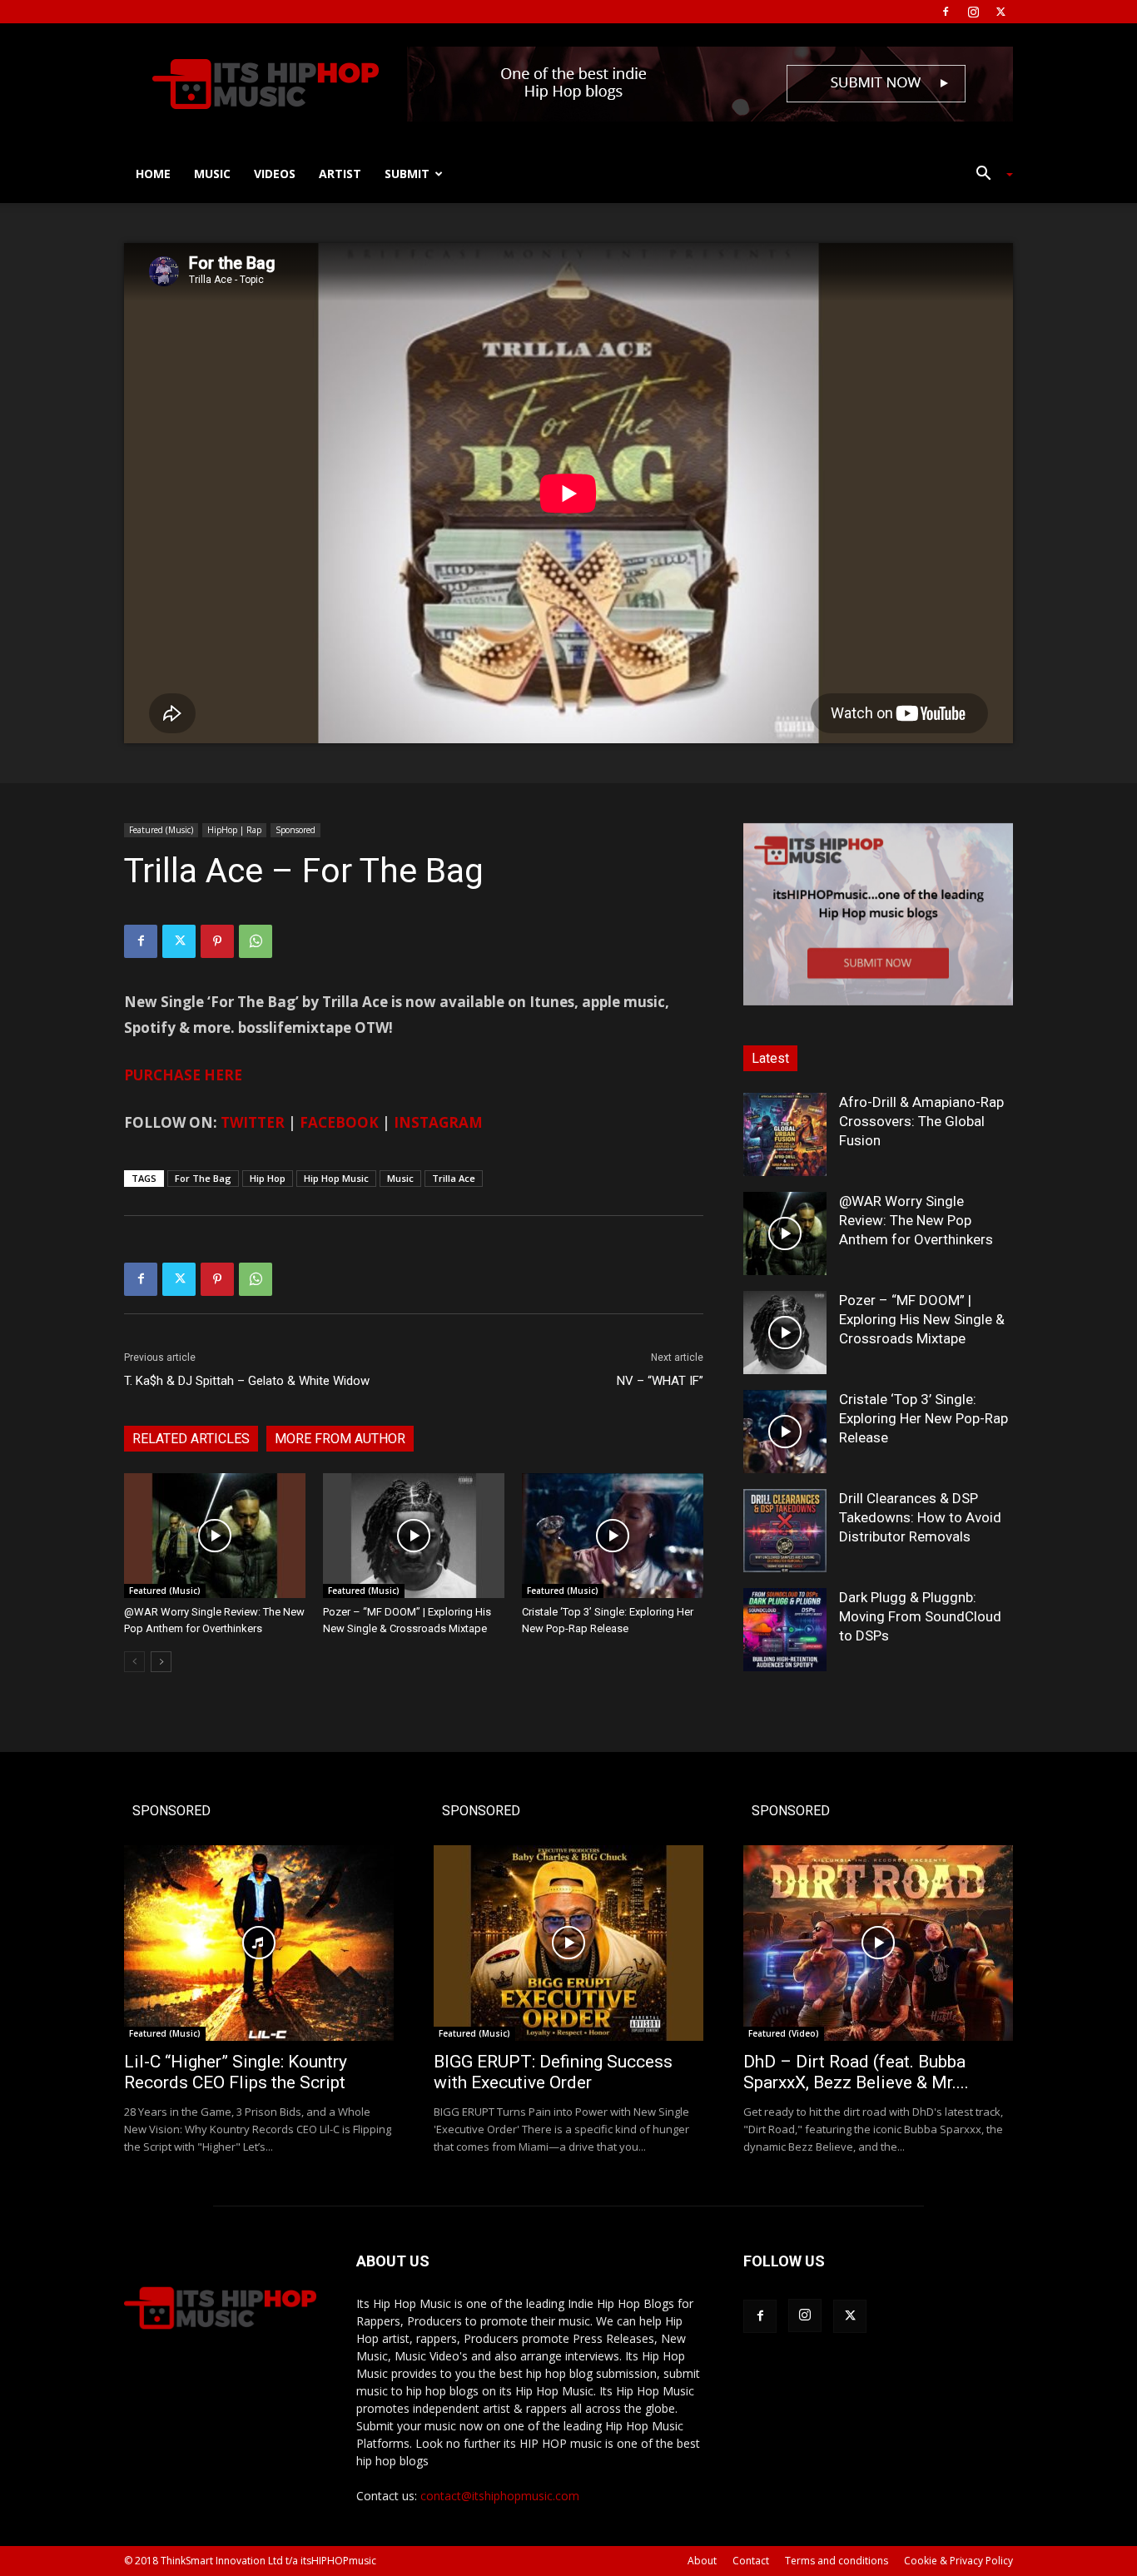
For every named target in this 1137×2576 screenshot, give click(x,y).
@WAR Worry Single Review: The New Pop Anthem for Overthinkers (916, 1220)
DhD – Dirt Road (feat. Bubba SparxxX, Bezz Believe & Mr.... (856, 2072)
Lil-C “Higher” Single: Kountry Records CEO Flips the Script (236, 2072)
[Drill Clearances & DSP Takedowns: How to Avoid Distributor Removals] (785, 1531)
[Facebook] (946, 12)
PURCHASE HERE (183, 1075)
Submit (407, 174)
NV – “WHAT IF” (660, 1381)
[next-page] (161, 1662)
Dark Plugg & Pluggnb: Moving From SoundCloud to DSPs (920, 1616)
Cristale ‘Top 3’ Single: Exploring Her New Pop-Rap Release (924, 1418)
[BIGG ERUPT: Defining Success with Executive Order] (568, 1943)
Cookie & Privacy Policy (958, 2561)
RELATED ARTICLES (191, 1439)
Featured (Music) (161, 830)
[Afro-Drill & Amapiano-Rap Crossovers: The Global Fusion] (785, 1134)
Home (153, 174)
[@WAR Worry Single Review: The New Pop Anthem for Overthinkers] (215, 1536)
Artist (340, 174)
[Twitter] (1000, 12)
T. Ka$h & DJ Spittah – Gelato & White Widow (247, 1381)
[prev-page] (134, 1662)
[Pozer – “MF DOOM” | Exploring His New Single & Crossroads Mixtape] (414, 1536)
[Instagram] (973, 12)
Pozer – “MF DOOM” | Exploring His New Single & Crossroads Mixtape (922, 1319)
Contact (751, 2561)
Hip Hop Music (336, 1178)
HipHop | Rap (234, 830)
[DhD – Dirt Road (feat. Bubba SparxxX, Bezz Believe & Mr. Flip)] (878, 1943)
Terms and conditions (837, 2561)
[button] (988, 175)
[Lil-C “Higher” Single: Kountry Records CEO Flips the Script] (259, 1943)
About (702, 2561)
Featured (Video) (784, 2033)
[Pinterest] (217, 941)
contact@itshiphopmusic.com (500, 2496)
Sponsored (295, 830)
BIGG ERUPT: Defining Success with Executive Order (553, 2072)
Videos (275, 174)
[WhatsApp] (256, 941)
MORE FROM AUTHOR (340, 1439)
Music (212, 174)
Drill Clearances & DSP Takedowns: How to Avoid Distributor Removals (920, 1517)
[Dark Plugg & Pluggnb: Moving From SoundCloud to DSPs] (785, 1630)
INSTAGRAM (438, 1122)
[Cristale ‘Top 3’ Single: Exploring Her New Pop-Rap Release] (613, 1536)
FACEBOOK (339, 1122)
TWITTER (253, 1122)
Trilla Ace (454, 1178)
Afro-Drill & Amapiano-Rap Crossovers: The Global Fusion (921, 1121)
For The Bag (203, 1178)
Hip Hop (268, 1178)
